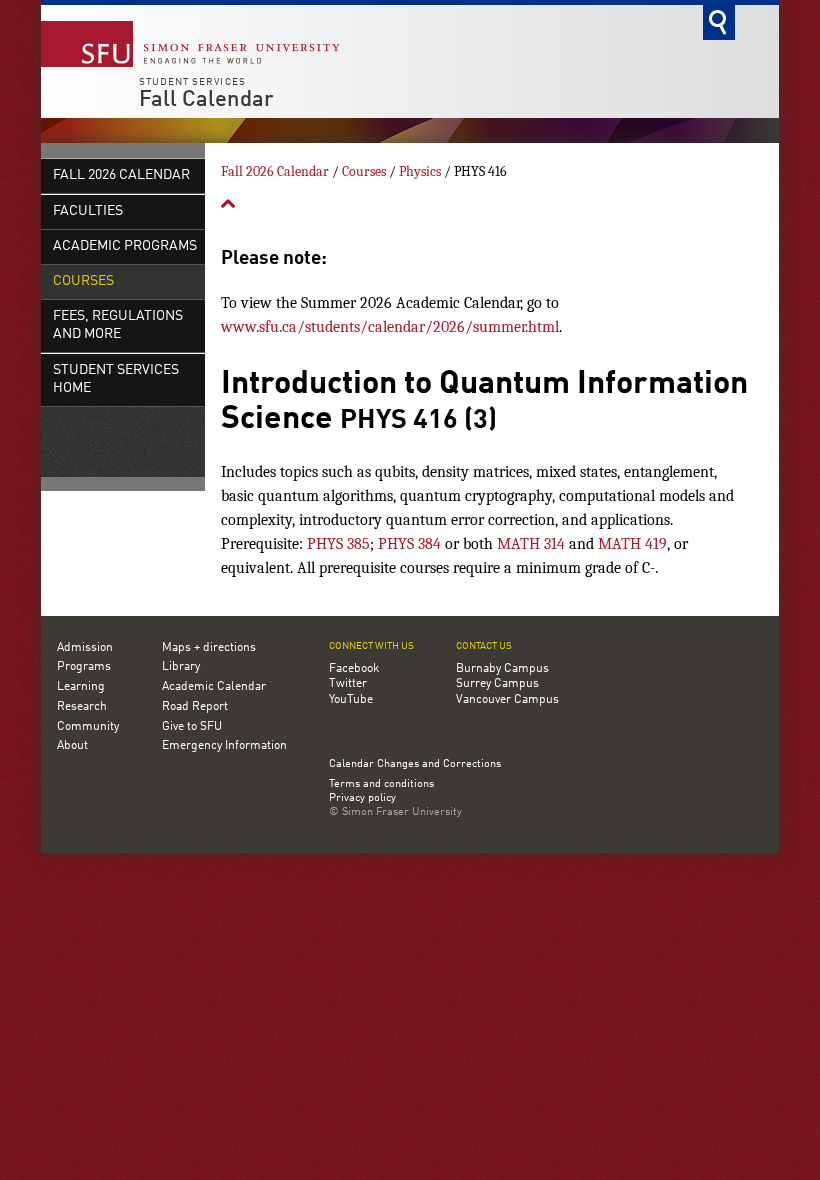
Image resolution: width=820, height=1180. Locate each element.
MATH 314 (531, 544)
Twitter (348, 684)
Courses (83, 281)
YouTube (351, 700)
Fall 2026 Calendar (121, 175)
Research (82, 707)
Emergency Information (224, 746)
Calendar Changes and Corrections (415, 764)
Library (181, 667)
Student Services (192, 82)
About (72, 746)
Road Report (195, 707)
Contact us (484, 646)
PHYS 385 (338, 544)
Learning (81, 687)
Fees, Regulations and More (118, 325)
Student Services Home (116, 379)
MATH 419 (632, 544)
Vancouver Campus (507, 700)
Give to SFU (192, 727)
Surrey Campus (497, 684)
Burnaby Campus (502, 669)
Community (88, 727)
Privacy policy (362, 799)
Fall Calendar (206, 100)
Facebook (354, 669)
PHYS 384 (409, 544)
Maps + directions (209, 648)
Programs (84, 667)
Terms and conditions (381, 785)
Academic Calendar (214, 687)
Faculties (88, 211)
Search (719, 22)
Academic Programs (125, 246)
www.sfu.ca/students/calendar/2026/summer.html (390, 327)
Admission (85, 648)
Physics (420, 171)
